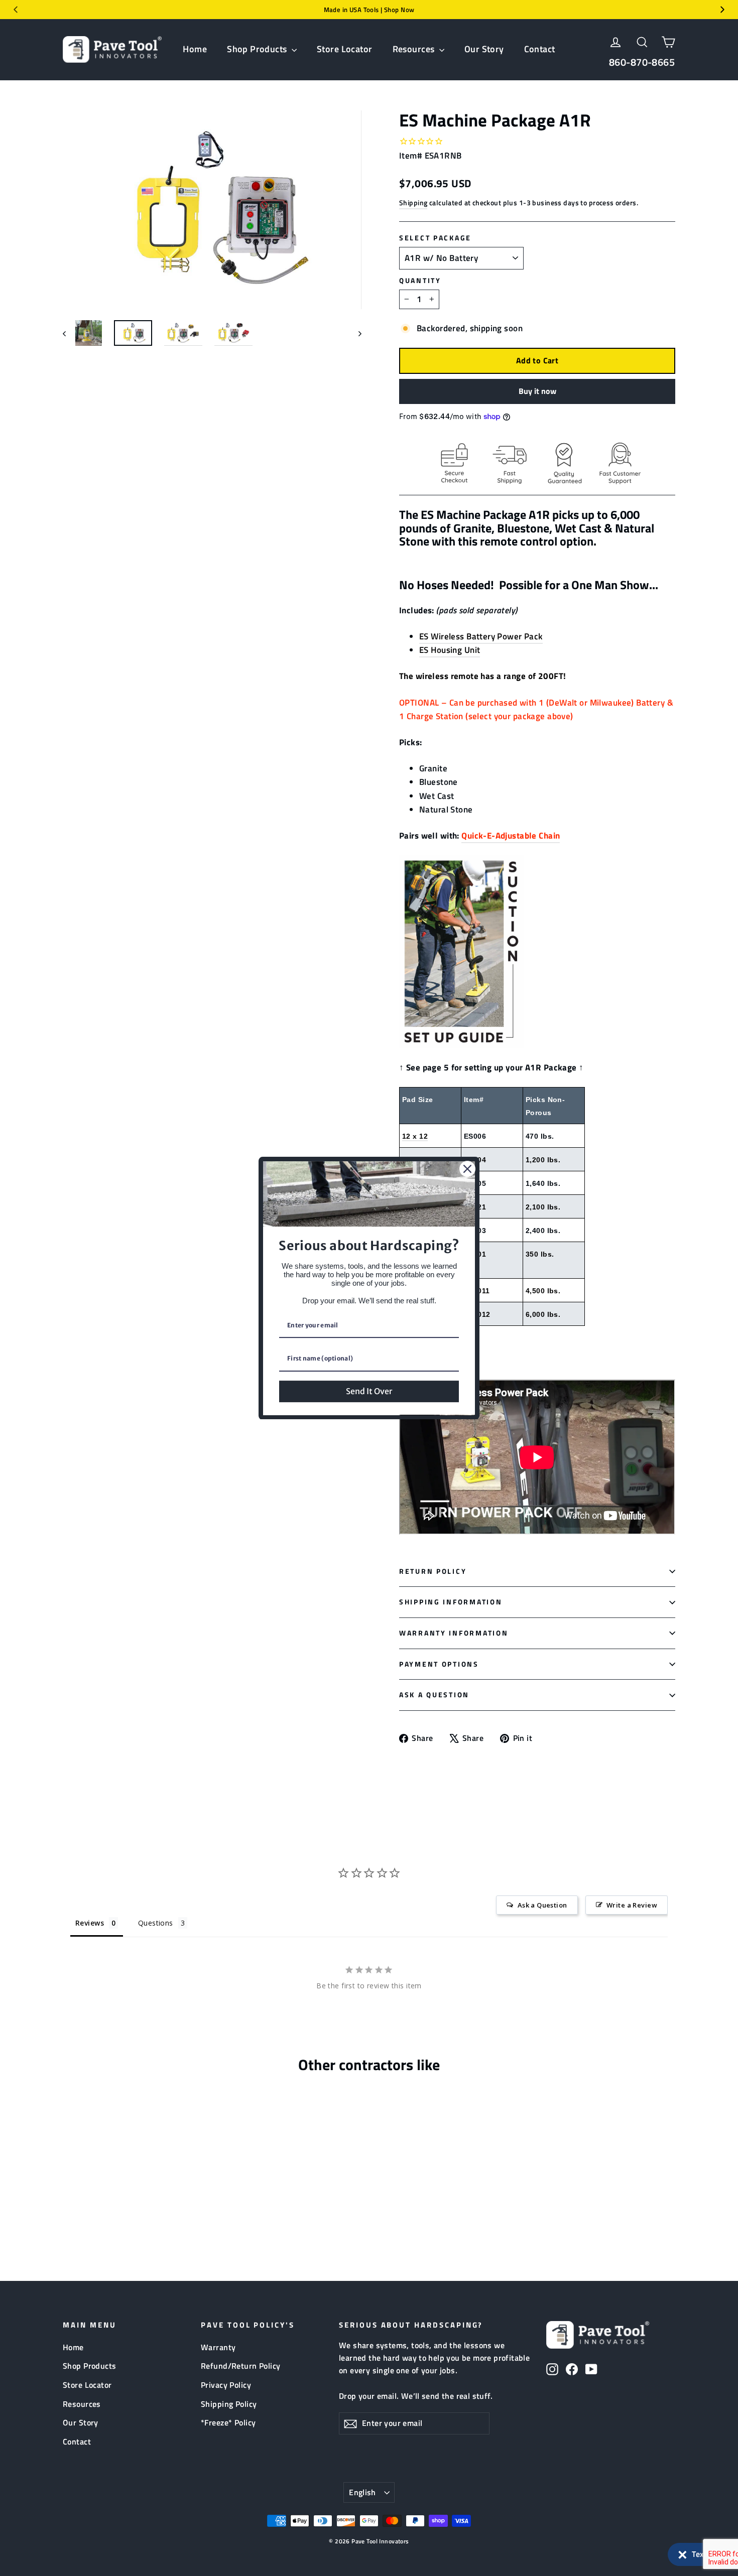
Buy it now (537, 391)
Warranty (218, 2347)
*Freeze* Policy (228, 2422)
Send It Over (369, 1391)
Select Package (435, 238)
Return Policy (433, 1571)
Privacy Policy (226, 2385)
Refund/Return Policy (241, 2366)
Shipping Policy (229, 2404)
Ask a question (434, 1695)
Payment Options (439, 1664)
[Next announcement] (722, 10)
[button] (698, 2554)
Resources (415, 49)
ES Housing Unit (450, 650)
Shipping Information (451, 1602)
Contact (540, 49)
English (362, 2492)
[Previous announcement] (16, 10)
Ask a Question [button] (542, 1905)
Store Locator (345, 49)
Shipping (413, 203)
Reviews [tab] (90, 1923)
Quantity (420, 281)
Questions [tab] (156, 1923)
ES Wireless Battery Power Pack (481, 636)
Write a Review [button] (632, 1905)
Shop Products (258, 49)
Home (195, 49)
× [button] (683, 2552)
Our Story (484, 49)
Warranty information (454, 1633)
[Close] (467, 1169)
